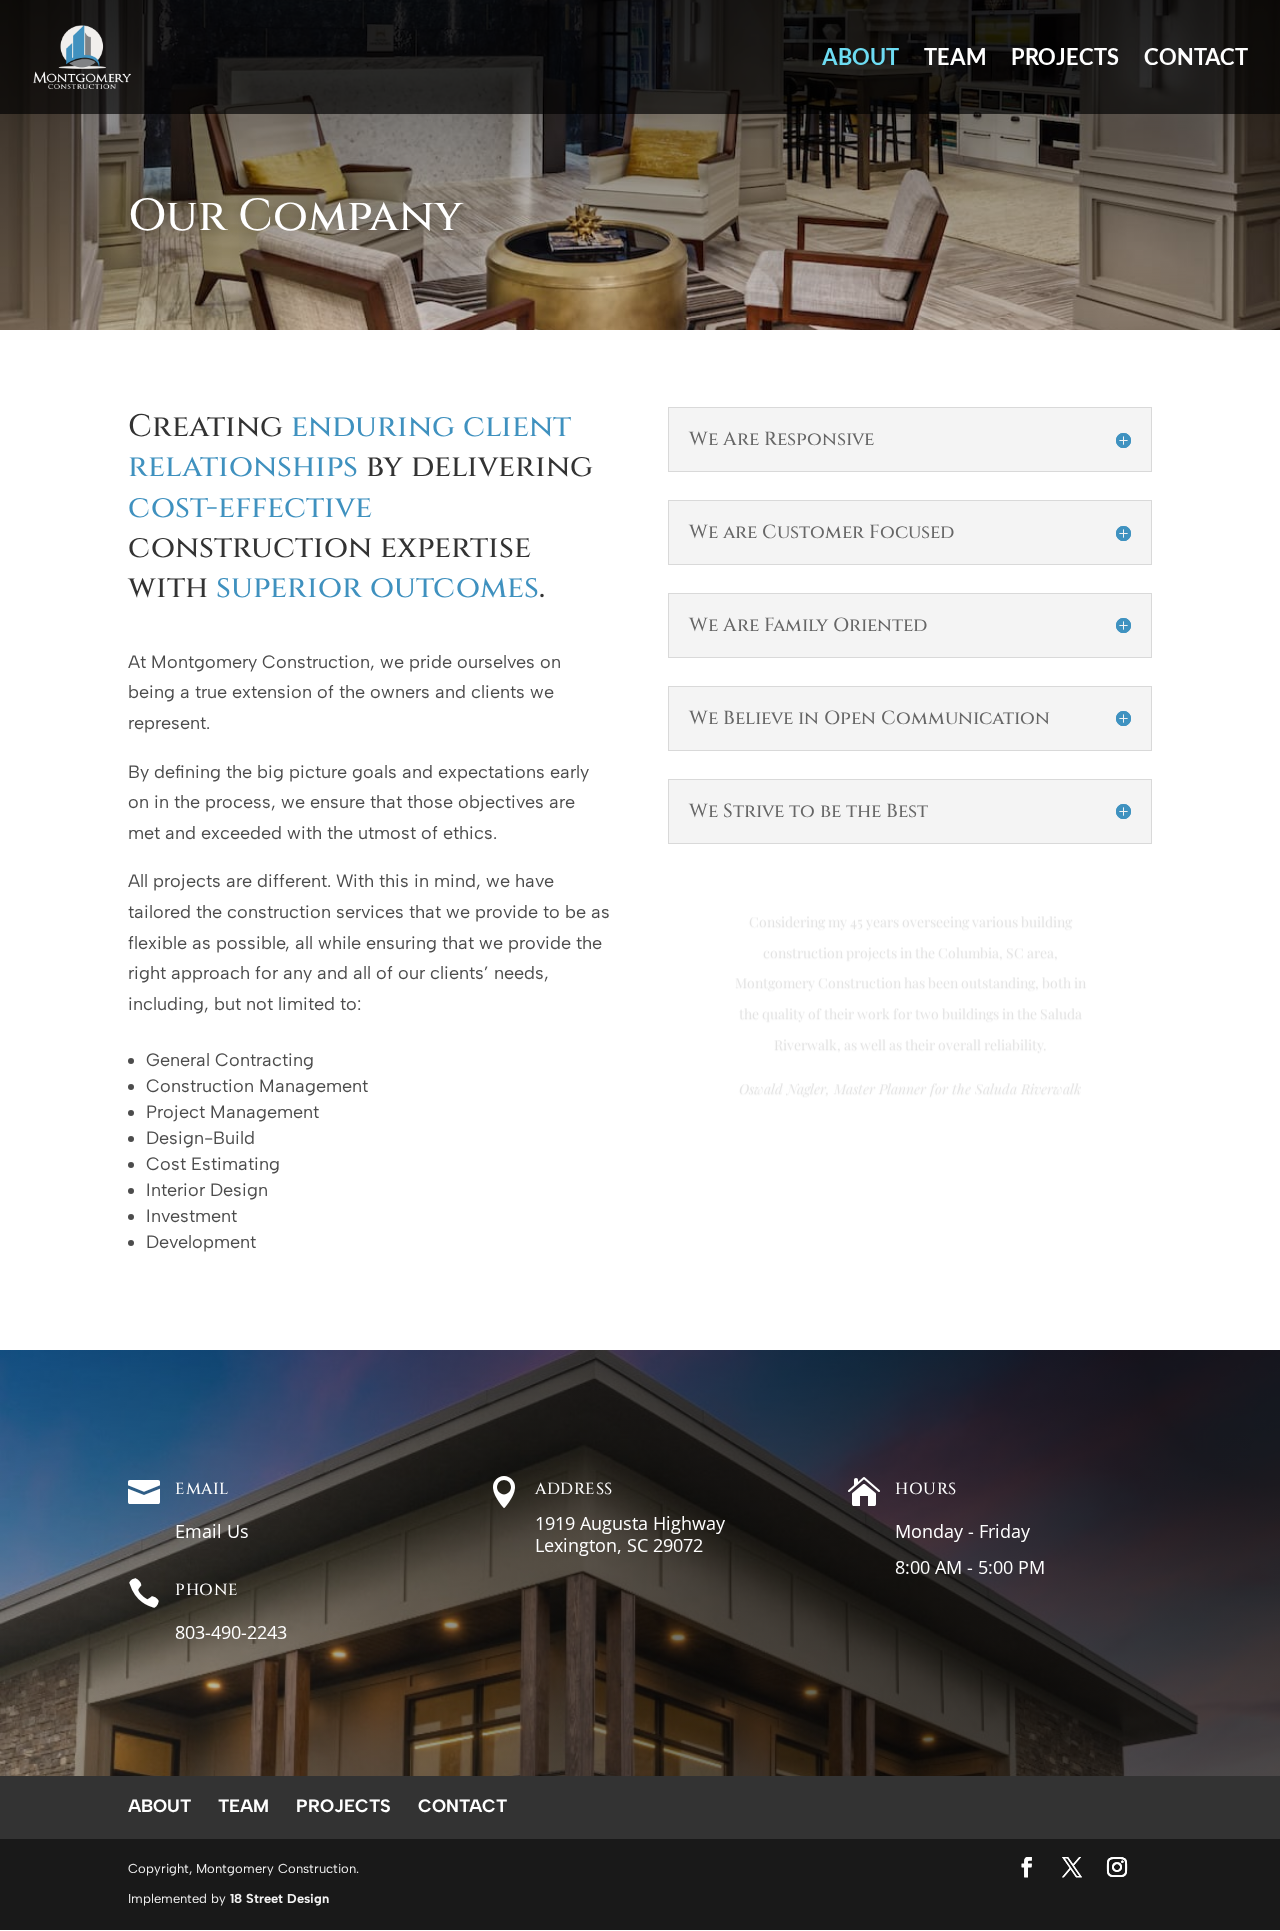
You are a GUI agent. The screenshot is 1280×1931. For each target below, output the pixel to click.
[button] (1027, 1869)
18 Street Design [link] (279, 1898)
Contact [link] (1196, 60)
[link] (82, 55)
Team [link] (955, 60)
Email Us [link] (212, 1531)
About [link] (860, 60)
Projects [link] (1065, 60)
